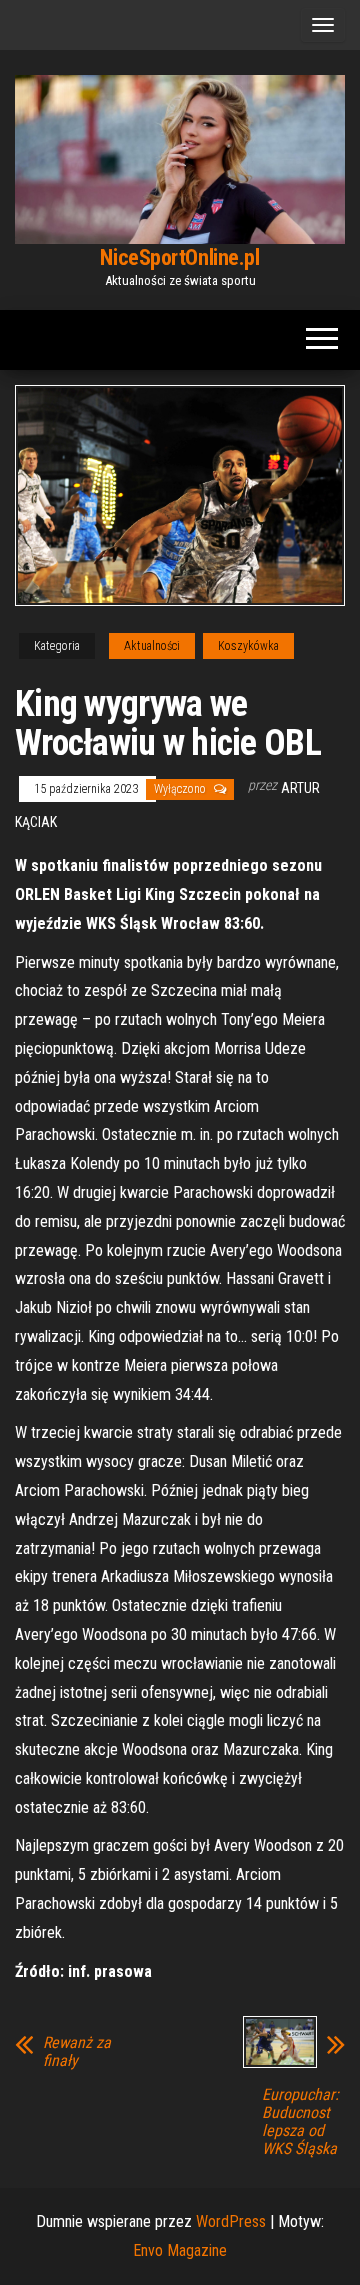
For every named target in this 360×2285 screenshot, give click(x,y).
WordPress (231, 2221)
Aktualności (152, 646)
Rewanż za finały (77, 2052)
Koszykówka (248, 646)
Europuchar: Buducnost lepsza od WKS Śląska (300, 2122)
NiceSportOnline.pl (179, 257)
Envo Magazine (180, 2250)
